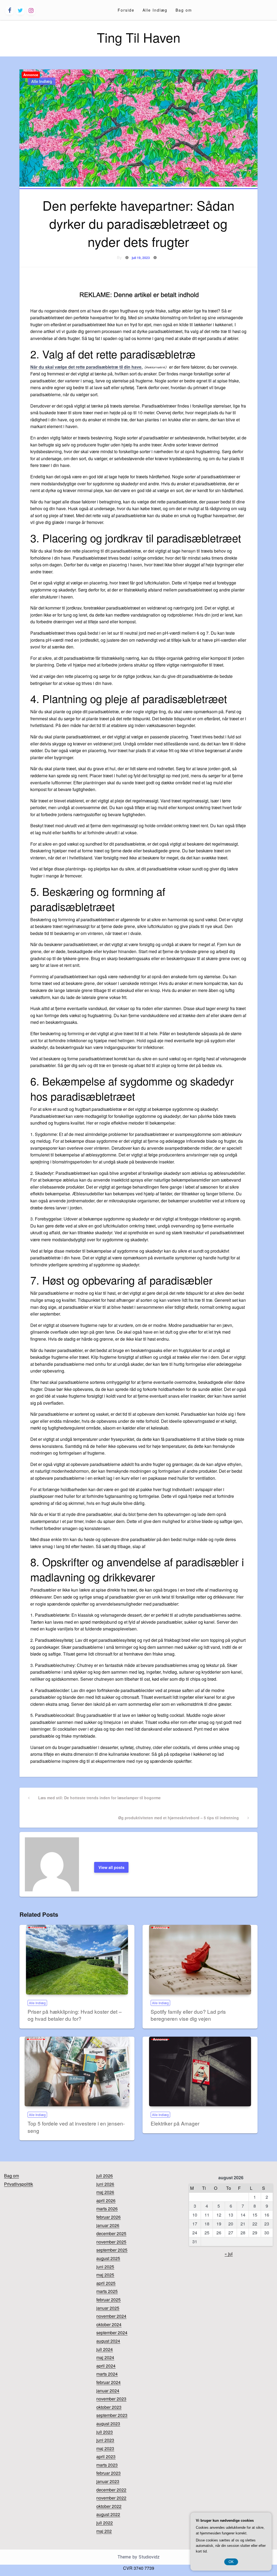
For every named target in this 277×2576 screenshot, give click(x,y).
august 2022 (108, 2514)
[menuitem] (126, 10)
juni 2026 (105, 2184)
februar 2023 (108, 2473)
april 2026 (106, 2200)
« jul (229, 2254)
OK (231, 2562)
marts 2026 (107, 2209)
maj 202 (104, 2531)
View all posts (111, 1867)
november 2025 (111, 2242)
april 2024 (106, 2366)
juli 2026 (105, 2176)
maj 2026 (105, 2192)
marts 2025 (107, 2291)
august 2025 (108, 2258)
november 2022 (111, 2498)
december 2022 (111, 2490)
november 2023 (111, 2399)
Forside (126, 10)
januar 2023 (108, 2481)
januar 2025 (108, 2308)
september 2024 (112, 2333)
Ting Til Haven (139, 37)
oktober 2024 (109, 2324)
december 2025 (111, 2233)
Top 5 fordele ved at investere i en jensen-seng (76, 2127)
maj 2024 (105, 2357)
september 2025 (112, 2250)
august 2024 (108, 2341)
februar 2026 (108, 2217)
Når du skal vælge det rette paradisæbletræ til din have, (86, 367)
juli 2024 (105, 2349)
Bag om (184, 10)
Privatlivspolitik (19, 2184)
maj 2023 (105, 2448)
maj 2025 (105, 2275)
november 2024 (111, 2316)
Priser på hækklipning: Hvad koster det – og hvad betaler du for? (75, 2015)
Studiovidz (149, 2557)
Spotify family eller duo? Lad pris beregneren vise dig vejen (188, 2015)
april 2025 (106, 2283)
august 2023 (108, 2424)
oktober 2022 (109, 2506)
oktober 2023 (109, 2407)
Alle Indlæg (155, 10)
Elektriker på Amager (175, 2123)
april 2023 (106, 2456)
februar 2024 (108, 2382)
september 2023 (112, 2415)
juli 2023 (105, 2432)
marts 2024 (107, 2374)
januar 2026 (108, 2225)
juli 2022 (105, 2523)
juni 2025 (105, 2267)
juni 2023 (105, 2440)
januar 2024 (108, 2391)
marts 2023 (107, 2465)
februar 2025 (108, 2300)
